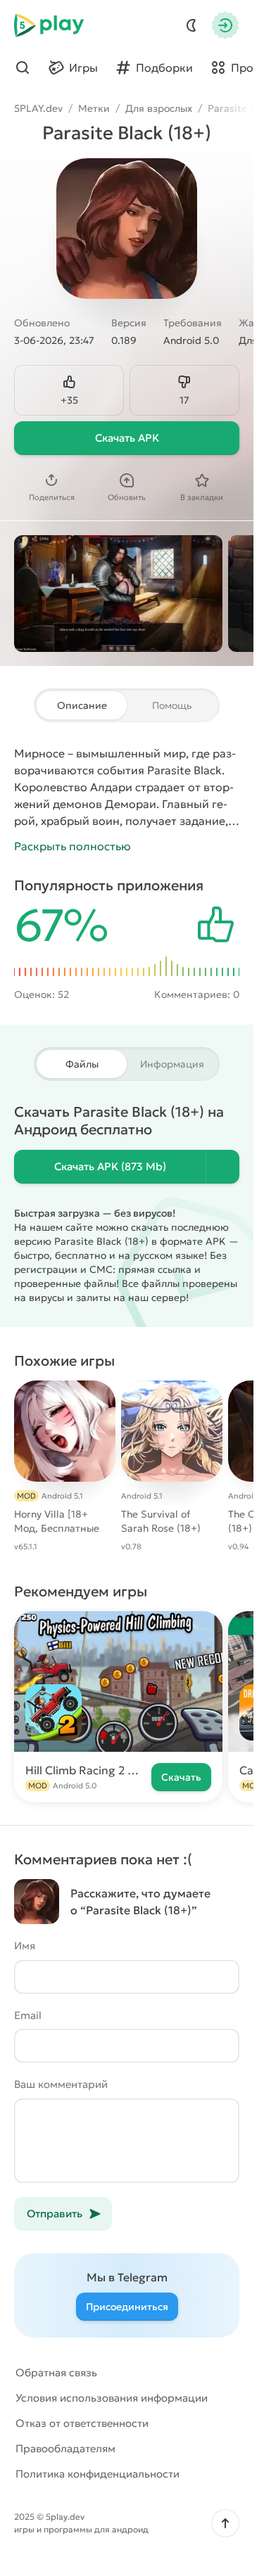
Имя (25, 1946)
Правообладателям (65, 2448)
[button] (225, 2523)
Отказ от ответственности (82, 2423)
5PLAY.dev (38, 108)
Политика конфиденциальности (98, 2474)
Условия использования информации (112, 2398)
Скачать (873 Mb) (110, 1166)
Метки (94, 108)
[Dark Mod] (191, 25)
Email (28, 2015)
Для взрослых (159, 108)
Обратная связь (56, 2372)
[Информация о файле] (222, 1167)
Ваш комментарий (61, 2084)
